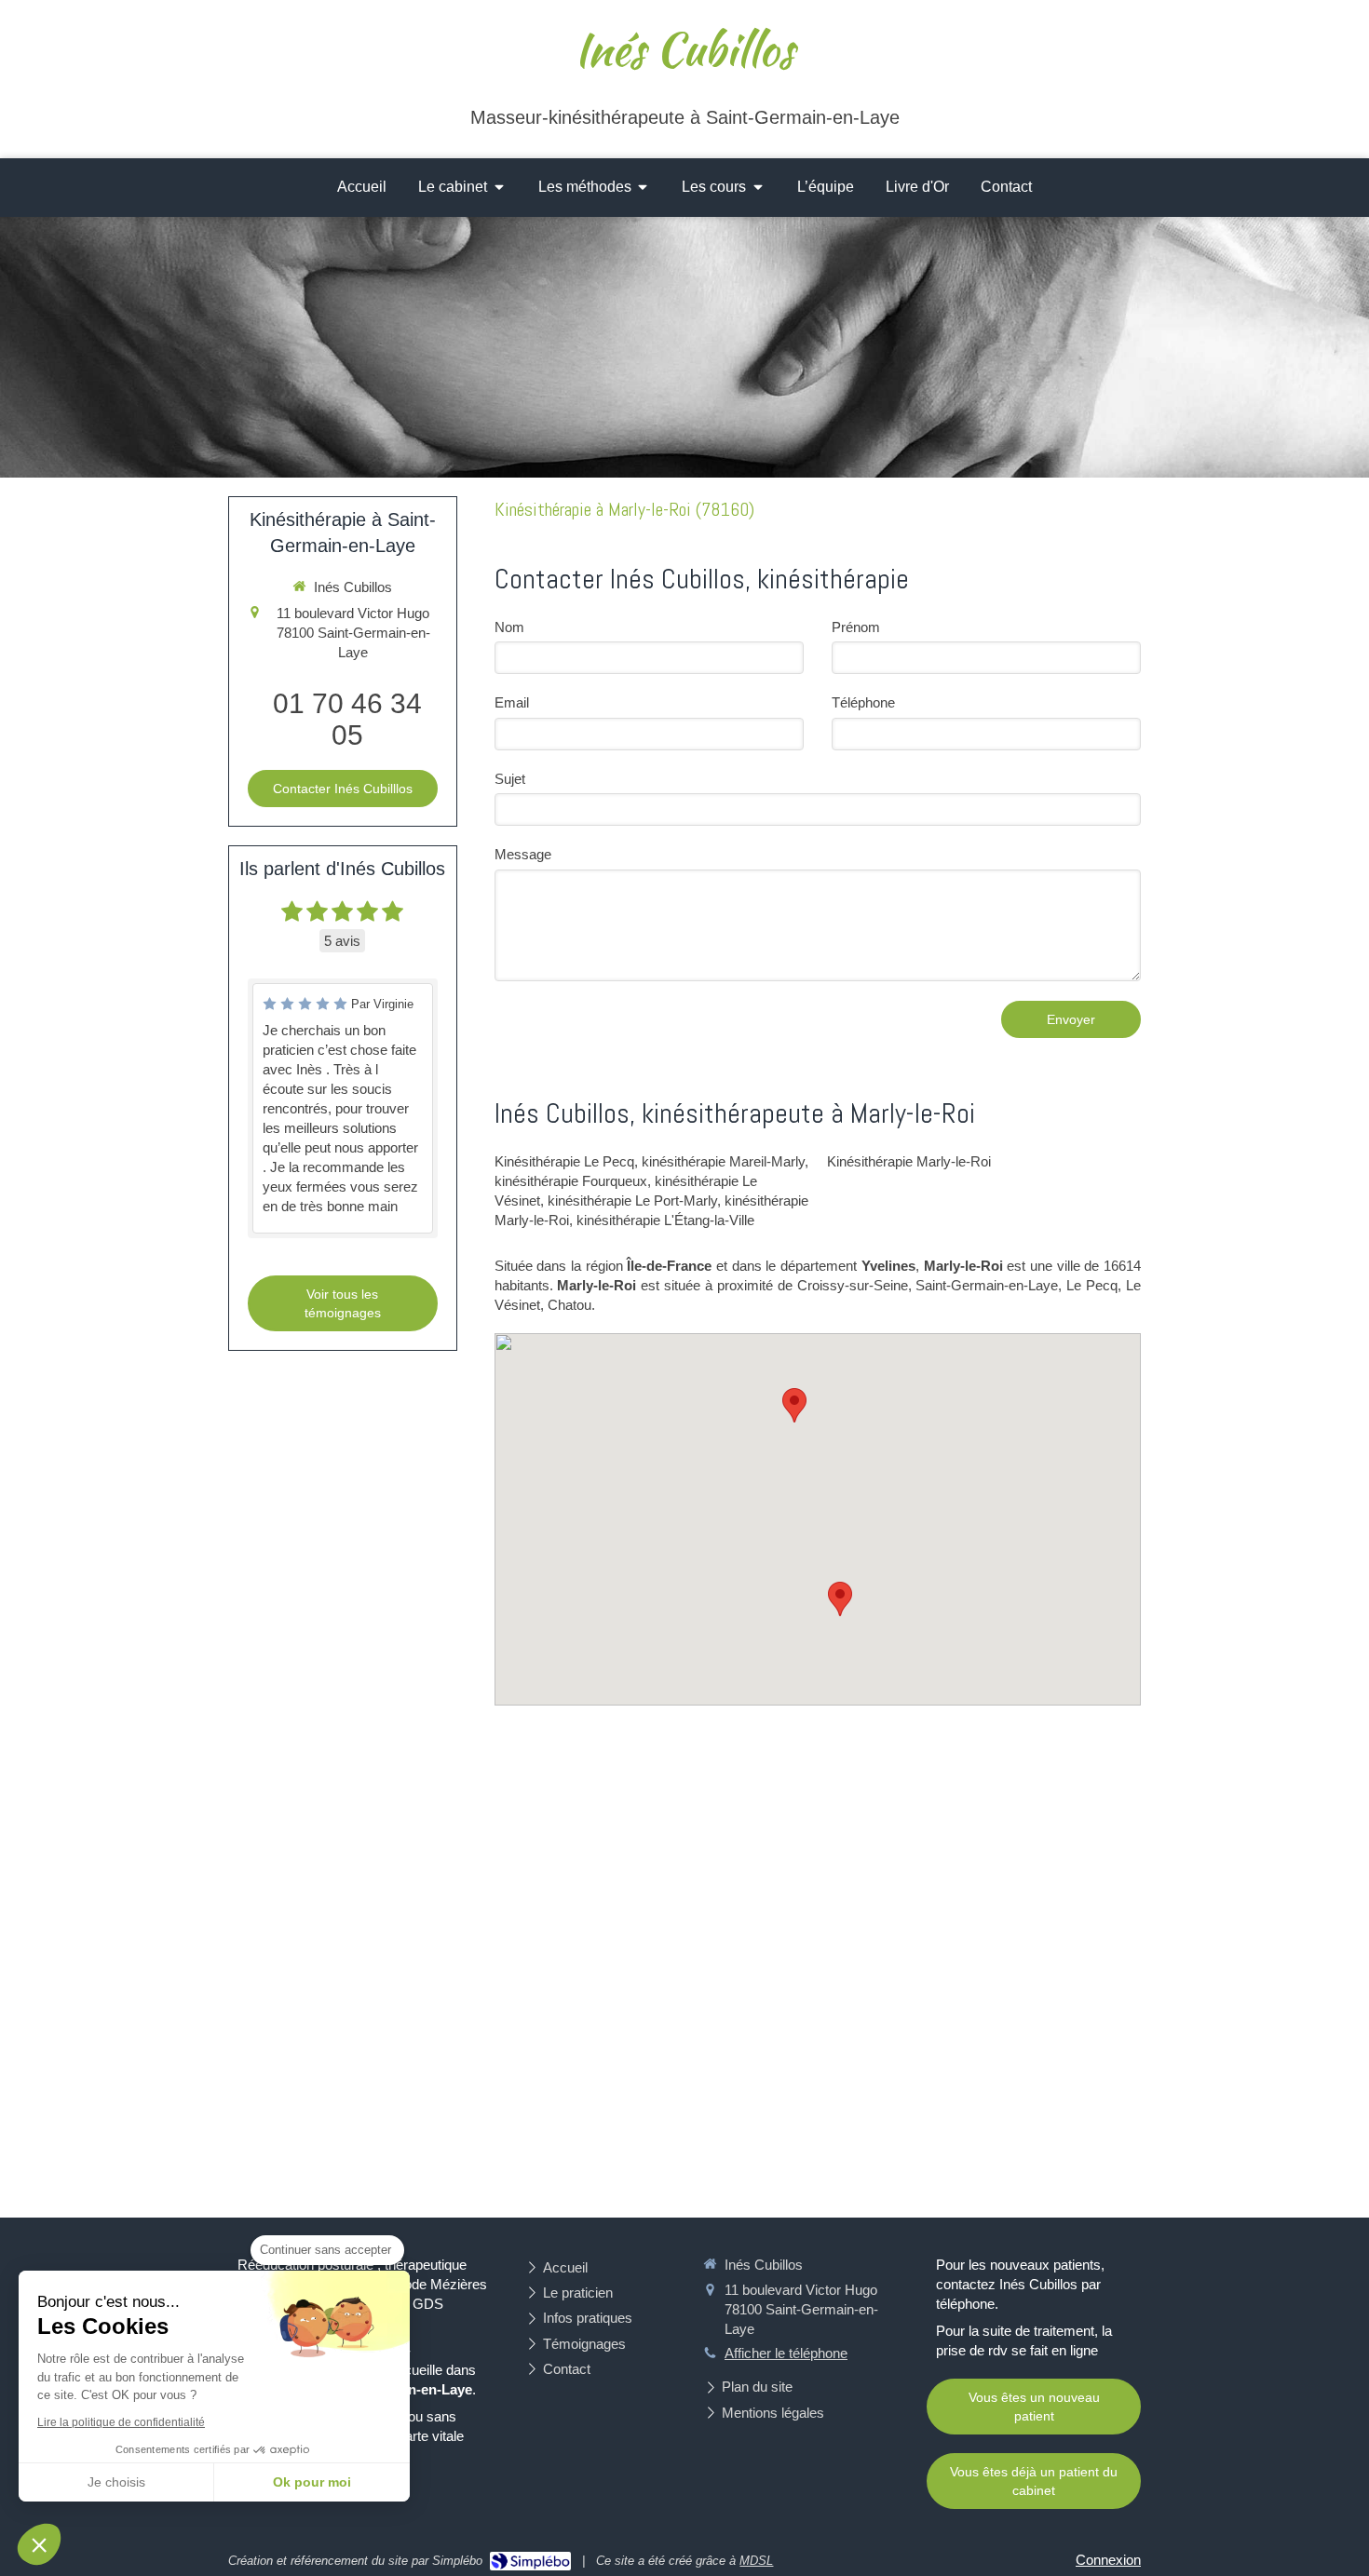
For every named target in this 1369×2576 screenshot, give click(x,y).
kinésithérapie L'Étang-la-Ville (665, 1220)
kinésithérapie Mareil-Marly (723, 1161)
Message (523, 854)
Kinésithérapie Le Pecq (564, 1161)
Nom (509, 627)
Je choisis (116, 2482)
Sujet (510, 779)
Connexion (1108, 2560)
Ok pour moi (312, 2482)
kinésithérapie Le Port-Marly (632, 1200)
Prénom (856, 627)
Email (512, 702)
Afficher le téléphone (786, 2353)
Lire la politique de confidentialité (121, 2422)
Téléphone (863, 702)
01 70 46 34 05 (347, 719)
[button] (39, 2544)
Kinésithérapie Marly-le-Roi (909, 1161)
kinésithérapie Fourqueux (571, 1181)
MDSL (756, 2561)
